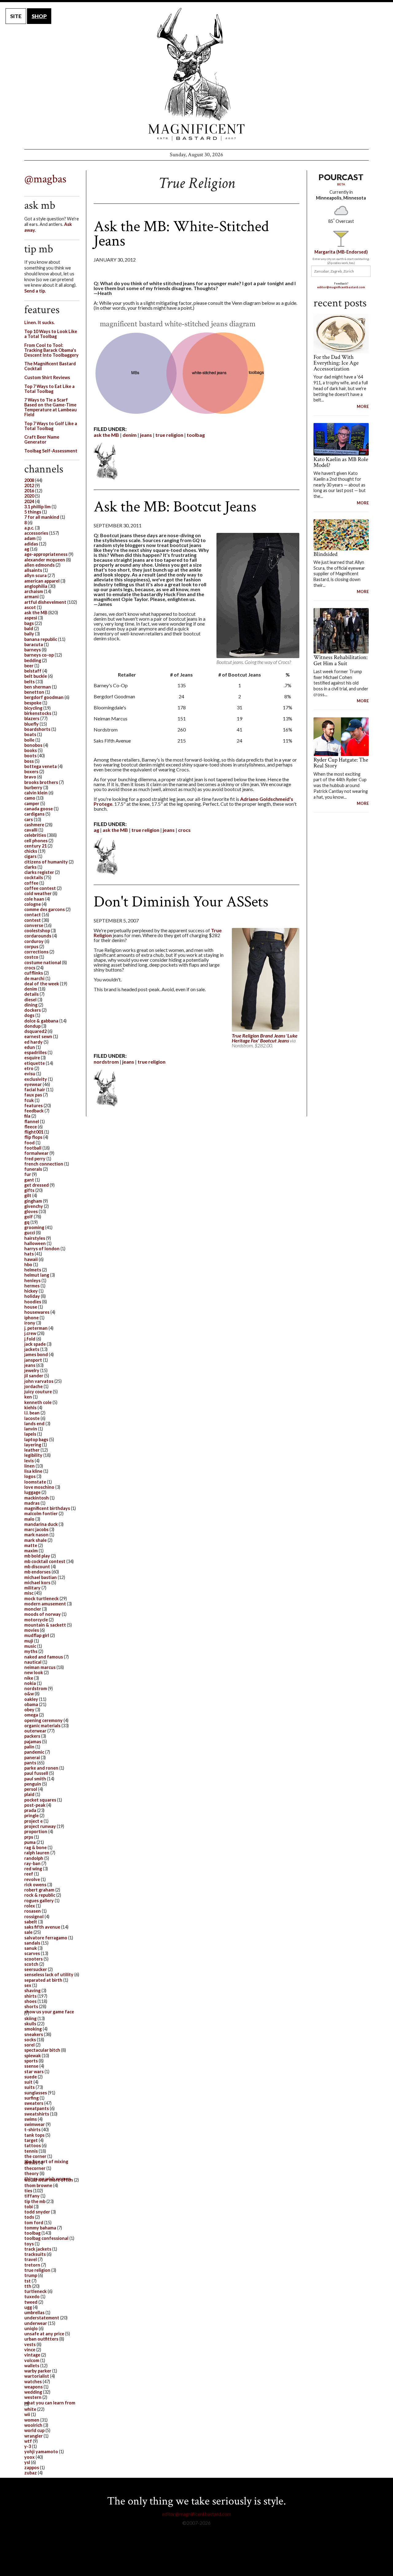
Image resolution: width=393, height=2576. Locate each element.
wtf (28, 2441)
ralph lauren (37, 1853)
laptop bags (36, 1439)
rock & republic (40, 1895)
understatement (42, 2318)
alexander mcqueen (45, 560)
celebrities (35, 835)
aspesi (31, 618)
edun (30, 1047)
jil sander (34, 1376)
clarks (30, 867)
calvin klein (36, 793)
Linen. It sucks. (39, 322)
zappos (32, 2467)
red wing (33, 1869)
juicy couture (38, 1392)
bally (29, 634)
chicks (31, 851)
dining (31, 1005)
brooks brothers (41, 782)
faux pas (33, 1095)
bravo (30, 777)
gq (27, 1222)
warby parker (38, 2371)
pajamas (33, 1742)
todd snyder (37, 2212)
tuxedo (32, 2297)
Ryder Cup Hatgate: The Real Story (341, 763)
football (33, 1148)
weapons (33, 2387)
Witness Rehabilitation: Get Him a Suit (340, 660)
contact (33, 915)
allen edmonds (39, 565)
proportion (36, 1831)
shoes (30, 2001)
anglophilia (36, 586)
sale (28, 1932)
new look (34, 1672)
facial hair (35, 1090)
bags (29, 623)
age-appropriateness (46, 554)
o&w (29, 1694)
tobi (29, 2207)
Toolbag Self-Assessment (51, 451)
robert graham (39, 1890)
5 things (33, 512)
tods (29, 2217)
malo (29, 1519)
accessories (36, 533)
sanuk (31, 1948)
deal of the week (42, 984)
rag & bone (35, 1847)
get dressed (37, 1185)
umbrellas (34, 2312)
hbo (28, 1265)
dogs (29, 1015)
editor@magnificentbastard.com (341, 287)
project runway (40, 1826)
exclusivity (36, 1079)
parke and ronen (41, 1768)
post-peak (35, 1805)
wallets (32, 2366)
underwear (36, 2323)
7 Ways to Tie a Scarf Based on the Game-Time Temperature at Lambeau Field (51, 407)
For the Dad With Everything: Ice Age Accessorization (336, 363)
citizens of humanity (46, 862)
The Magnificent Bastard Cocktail (50, 366)
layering (33, 1445)
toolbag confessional (46, 2238)
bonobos (33, 745)
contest (33, 920)
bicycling (33, 708)
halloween (35, 1243)
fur (28, 1174)
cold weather (38, 893)
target (31, 2140)
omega (31, 1715)
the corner (35, 2156)
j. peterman (36, 1328)
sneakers (34, 2034)
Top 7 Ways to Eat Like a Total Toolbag (49, 389)
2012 (29, 485)
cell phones (36, 841)
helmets (33, 1270)
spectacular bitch (42, 2050)
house (31, 1307)
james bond (36, 1354)
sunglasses (36, 2093)
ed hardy (33, 1042)
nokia (30, 1683)
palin (29, 1747)
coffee (31, 883)
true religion (169, 435)
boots (30, 756)
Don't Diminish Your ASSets (181, 902)
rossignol (34, 1916)
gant (29, 1180)
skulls (30, 2024)
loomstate (35, 1482)
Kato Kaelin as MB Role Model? (341, 462)
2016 (29, 491)
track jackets (38, 2249)
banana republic (41, 639)
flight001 (34, 1132)
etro (29, 1068)
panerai (32, 1757)
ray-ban (32, 1863)
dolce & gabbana (41, 1021)
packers (32, 1736)
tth (28, 2286)
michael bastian (41, 1577)
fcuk (29, 1100)
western (33, 2397)
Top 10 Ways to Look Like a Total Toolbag (51, 334)
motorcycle (36, 1620)
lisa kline (33, 1471)
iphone (31, 1318)
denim (130, 435)
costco (31, 957)
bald (29, 628)
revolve (32, 1879)
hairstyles (35, 1238)
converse (34, 925)
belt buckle (36, 676)
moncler (33, 1609)
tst (27, 2281)
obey (29, 1710)
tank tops (34, 2135)
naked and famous (44, 1657)
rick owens (35, 1885)
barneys (33, 650)
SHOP (39, 16)
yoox (29, 2457)
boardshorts (37, 729)
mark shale (35, 1540)
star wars (34, 2072)
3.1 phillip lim (37, 507)
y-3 (28, 2446)
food (29, 1143)
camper (32, 803)
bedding (33, 660)
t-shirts (32, 2130)
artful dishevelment (45, 602)
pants (30, 1763)
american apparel (42, 581)
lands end (34, 1424)
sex (28, 1985)
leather (32, 1450)
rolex (30, 1906)
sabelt (31, 1922)
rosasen (33, 1911)
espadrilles (35, 1052)
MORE (363, 406)
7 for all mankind (42, 517)
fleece (31, 1127)
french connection (44, 1164)
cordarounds (38, 936)
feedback (34, 1111)
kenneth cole (38, 1402)
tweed (31, 2302)
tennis (31, 2151)
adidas (31, 544)
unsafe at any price (44, 2334)
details (31, 994)
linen (29, 1466)
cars (29, 819)
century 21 (35, 846)
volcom (32, 2360)
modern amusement (45, 1604)
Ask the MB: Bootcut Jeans (175, 507)
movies (32, 1630)
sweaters (34, 2103)
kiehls (30, 1408)
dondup (32, 1026)
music (30, 1646)
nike (29, 1678)
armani (31, 597)
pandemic (34, 1752)
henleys (32, 1280)
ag (96, 830)
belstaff (33, 671)
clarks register (39, 872)
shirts (30, 1996)
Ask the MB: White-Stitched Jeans (181, 233)
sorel (29, 2045)
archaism (34, 591)
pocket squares (40, 1800)
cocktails (34, 877)
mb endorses (37, 1572)
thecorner (35, 2168)
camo (30, 798)
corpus (31, 947)
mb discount (37, 1567)
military (32, 1588)
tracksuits (35, 2254)
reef (29, 1874)
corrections (36, 952)
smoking (33, 2029)
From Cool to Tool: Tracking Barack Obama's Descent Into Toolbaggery (51, 350)
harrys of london (42, 1249)
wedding (33, 2392)
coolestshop (37, 931)
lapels (30, 1434)
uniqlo (31, 2328)
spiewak (33, 2056)
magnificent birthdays (47, 1508)
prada (30, 1810)
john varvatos (39, 1381)
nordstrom (106, 1062)
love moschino (39, 1487)
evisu (30, 1074)
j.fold (30, 1339)
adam (30, 538)
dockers (33, 1010)
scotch (31, 1964)
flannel (32, 1121)
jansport (33, 1360)
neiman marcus (40, 1667)
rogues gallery (39, 1901)
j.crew (30, 1333)
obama (31, 1704)
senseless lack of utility (49, 1975)
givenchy (34, 1206)
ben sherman (38, 687)
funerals (33, 1169)
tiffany (32, 2196)
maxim (31, 1551)
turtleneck (35, 2291)
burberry (33, 788)
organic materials (42, 1726)
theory (31, 2173)
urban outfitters (41, 2339)
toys (29, 2244)
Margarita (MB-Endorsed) (341, 252)
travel (31, 2259)
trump (31, 2275)
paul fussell (36, 1773)
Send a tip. (35, 291)
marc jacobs (36, 1529)
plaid (29, 1794)
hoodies (33, 1302)
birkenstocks (38, 713)
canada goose (39, 809)
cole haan (34, 899)
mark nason (36, 1535)
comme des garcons (45, 909)
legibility (33, 1455)
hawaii (31, 1259)
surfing (31, 2098)
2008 (29, 480)
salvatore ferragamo (46, 1938)
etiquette (35, 1063)
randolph (34, 1858)
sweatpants (37, 2108)
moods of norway (43, 1614)
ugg (28, 2307)
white (30, 2409)
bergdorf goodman (44, 697)
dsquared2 (35, 1031)
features (33, 1106)
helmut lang (37, 1275)
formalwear (36, 1153)
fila (27, 1116)
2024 (29, 501)
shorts (31, 2006)
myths (31, 1651)
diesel (30, 1000)
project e (33, 1821)
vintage (32, 2355)
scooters (33, 1959)
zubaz (31, 2473)
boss (29, 761)
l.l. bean (32, 1413)
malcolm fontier (41, 1513)
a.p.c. (29, 528)
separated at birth (43, 1980)
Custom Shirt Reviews (47, 377)
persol (31, 1789)
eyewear (33, 1084)
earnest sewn (38, 1036)
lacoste (32, 1418)
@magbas (45, 179)
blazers (32, 718)
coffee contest (40, 888)
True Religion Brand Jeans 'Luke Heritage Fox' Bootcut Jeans (265, 1038)
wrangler (33, 2436)
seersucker (36, 1969)
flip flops (33, 1137)
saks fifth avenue (42, 1927)
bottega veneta (41, 766)
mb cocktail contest (45, 1561)
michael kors (37, 1583)
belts (29, 682)
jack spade (35, 1344)
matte (31, 1545)
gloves (31, 1211)
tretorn (32, 2265)
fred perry (35, 1159)
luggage (32, 1492)
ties (28, 2191)
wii (27, 2414)
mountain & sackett (45, 1625)
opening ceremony (43, 1720)
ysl (27, 2462)
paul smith (35, 1779)
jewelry (32, 1370)
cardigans (34, 814)
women (32, 2420)
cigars (30, 856)
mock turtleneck (41, 1598)
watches (33, 2382)
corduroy (34, 941)
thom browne (38, 2185)
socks (30, 2040)
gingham (33, 1201)
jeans (146, 435)
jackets (32, 1349)
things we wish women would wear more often (49, 2179)
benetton (34, 692)
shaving (32, 1990)
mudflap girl (37, 1635)
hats (29, 1254)
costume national (43, 962)
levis (29, 1461)
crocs (184, 830)
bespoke (33, 703)
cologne (33, 904)
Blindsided (325, 554)
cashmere (34, 825)
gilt (28, 1195)
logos (30, 1476)
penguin (33, 1784)
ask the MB (106, 435)
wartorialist (37, 2376)
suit (28, 2082)
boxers (31, 772)
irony (30, 1323)
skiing (30, 2018)
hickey (31, 1291)
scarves (32, 1953)
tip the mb (35, 2201)
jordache (33, 1386)
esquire (32, 1058)
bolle (29, 740)
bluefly (31, 724)
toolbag (196, 435)
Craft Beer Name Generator (42, 439)
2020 (29, 496)
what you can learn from (50, 2403)
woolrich (33, 2425)
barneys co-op (39, 655)
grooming (34, 1227)
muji (29, 1641)
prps (29, 1837)
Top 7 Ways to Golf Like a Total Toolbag (51, 426)
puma (30, 1842)
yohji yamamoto (41, 2452)
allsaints (33, 570)
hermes (32, 1286)
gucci (30, 1233)
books (31, 750)
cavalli (31, 830)
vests (30, 2344)
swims (31, 2119)
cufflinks (34, 973)
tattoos (33, 2145)
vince (30, 2350)
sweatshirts (37, 2114)
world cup (34, 2430)
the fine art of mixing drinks (46, 2162)
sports (31, 2061)
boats (30, 734)
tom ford (34, 2223)
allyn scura (35, 575)
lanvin (31, 1429)
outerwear (35, 1731)
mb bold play (37, 1556)
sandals (32, 1943)
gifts (29, 1190)
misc (29, 1593)
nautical (33, 1662)
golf (29, 1217)
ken (28, 1397)
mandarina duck (41, 1524)
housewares (37, 1312)
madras (32, 1503)
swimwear (35, 2124)
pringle (31, 1816)
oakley (31, 1699)
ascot (30, 607)
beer (29, 666)
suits (29, 2087)
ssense (31, 2066)
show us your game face (49, 2012)
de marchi (34, 978)
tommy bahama (40, 2228)
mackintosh (37, 1498)
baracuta (34, 644)
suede (31, 2077)
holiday (32, 1296)
